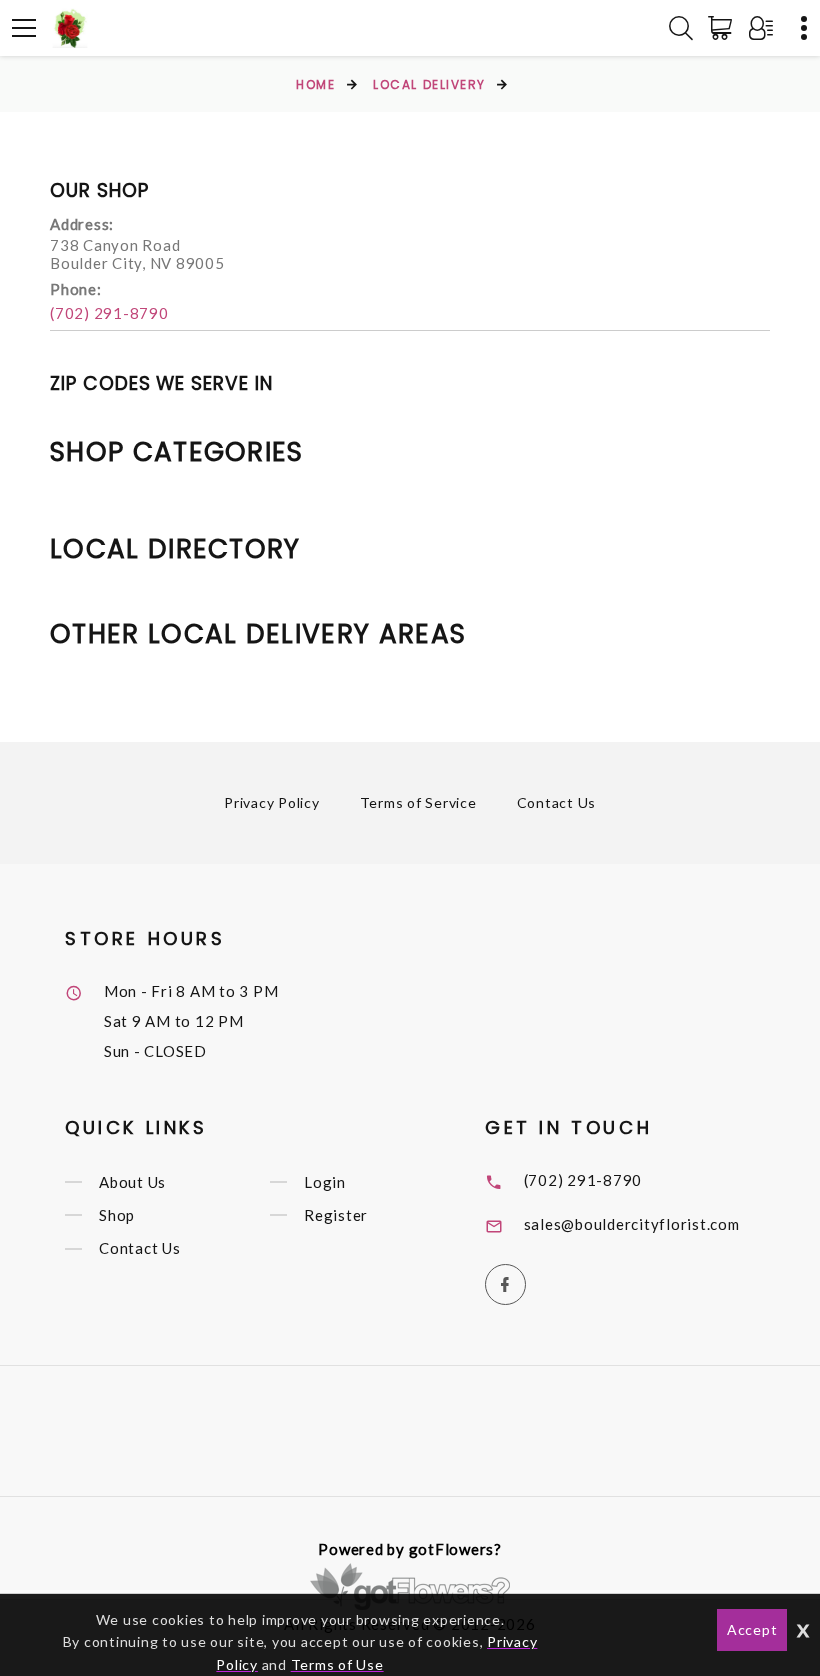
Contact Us (557, 802)
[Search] (681, 28)
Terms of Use (337, 1664)
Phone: (76, 289)
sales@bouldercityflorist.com (632, 1224)
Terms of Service (418, 802)
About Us (132, 1182)
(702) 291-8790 (109, 313)
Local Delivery (429, 84)
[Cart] (724, 28)
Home (315, 84)
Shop (117, 1215)
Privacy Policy (272, 802)
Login (325, 1182)
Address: (82, 224)
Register (336, 1215)
